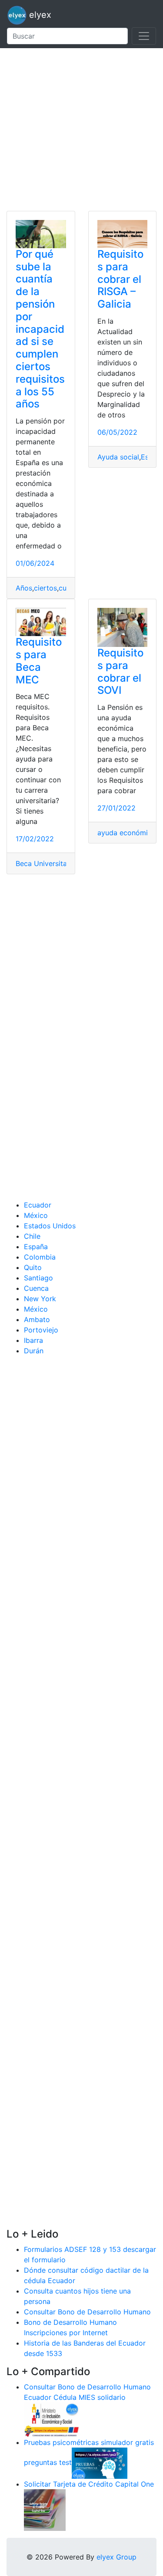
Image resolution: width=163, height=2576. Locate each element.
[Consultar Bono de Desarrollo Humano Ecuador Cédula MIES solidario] (52, 2419)
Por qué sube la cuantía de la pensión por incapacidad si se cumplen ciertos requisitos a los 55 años (40, 329)
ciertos (45, 588)
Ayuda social (118, 457)
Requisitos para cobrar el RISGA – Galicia (120, 279)
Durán (34, 1351)
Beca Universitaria (45, 863)
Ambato (37, 1319)
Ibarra (33, 1340)
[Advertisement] (81, 130)
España (36, 1247)
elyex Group (116, 2557)
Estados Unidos (50, 1226)
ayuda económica (126, 833)
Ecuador (38, 1205)
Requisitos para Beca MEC (39, 661)
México (36, 1215)
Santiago (38, 1278)
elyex (39, 15)
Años (24, 588)
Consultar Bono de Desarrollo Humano (87, 2312)
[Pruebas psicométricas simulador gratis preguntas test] (100, 2462)
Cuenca (36, 1288)
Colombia (40, 1257)
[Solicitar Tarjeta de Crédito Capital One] (45, 2509)
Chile (32, 1236)
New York (40, 1299)
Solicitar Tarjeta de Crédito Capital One (89, 2484)
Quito (33, 1267)
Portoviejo (41, 1330)
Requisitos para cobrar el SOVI (120, 671)
